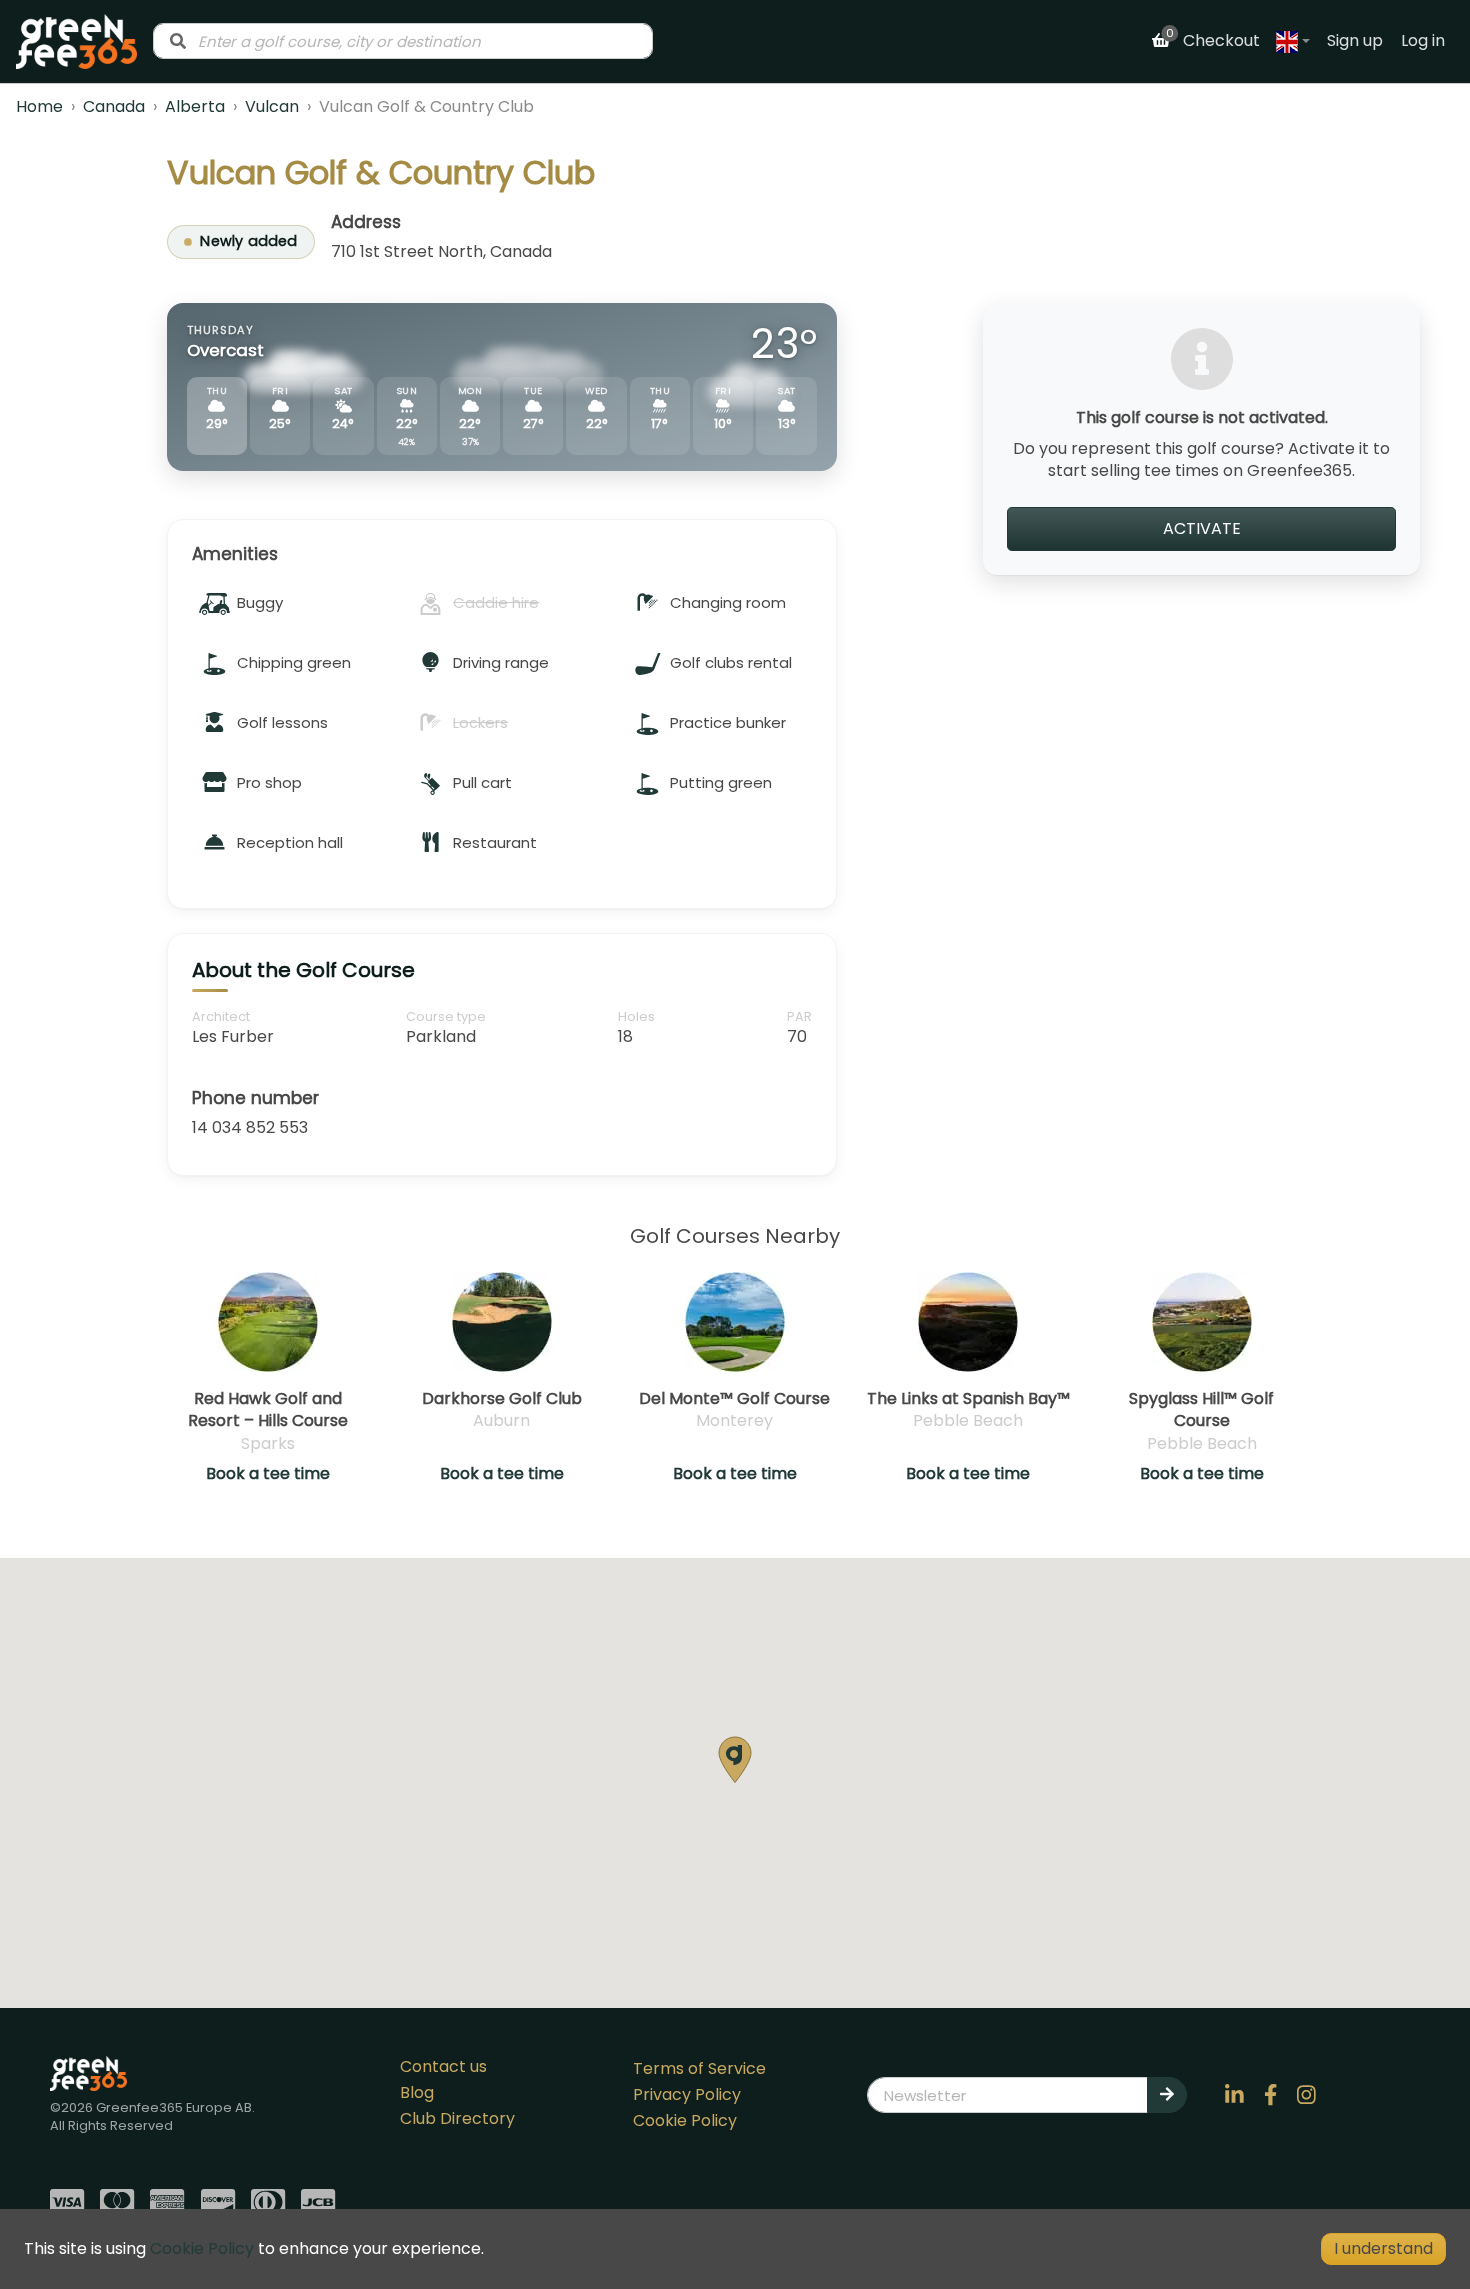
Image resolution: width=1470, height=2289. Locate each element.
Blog (417, 2092)
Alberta (195, 106)
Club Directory (457, 2118)
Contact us (443, 2066)
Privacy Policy (687, 2094)
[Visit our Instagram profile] (1307, 2095)
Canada (114, 106)
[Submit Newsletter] (1167, 2095)
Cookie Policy (685, 2120)
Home (39, 106)
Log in (1423, 40)
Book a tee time (268, 1474)
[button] (735, 1759)
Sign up (1355, 40)
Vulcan (272, 106)
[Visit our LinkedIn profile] (1235, 2095)
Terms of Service (699, 2068)
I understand (1383, 2248)
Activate (1202, 527)
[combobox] (403, 41)
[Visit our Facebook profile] (1271, 2095)
